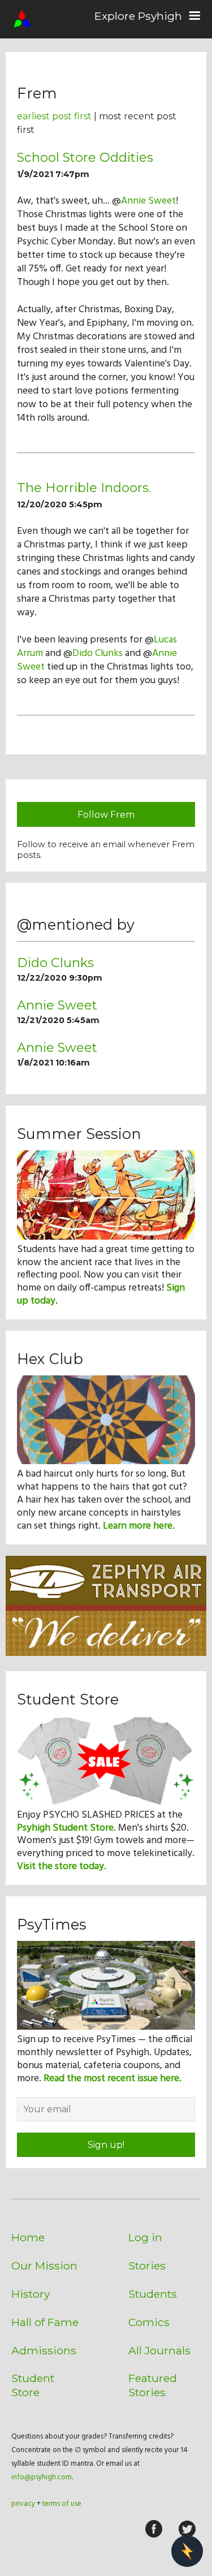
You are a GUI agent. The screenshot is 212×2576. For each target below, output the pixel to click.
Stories (147, 2266)
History (31, 2294)
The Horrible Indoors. (84, 487)
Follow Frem (106, 815)
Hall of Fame (45, 2322)
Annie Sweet (148, 201)
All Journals (159, 2350)
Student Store (33, 2385)
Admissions (44, 2350)
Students (153, 2294)
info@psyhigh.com (42, 2477)
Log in (145, 2237)
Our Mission (44, 2266)
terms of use (62, 2504)
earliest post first (54, 116)
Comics (149, 2322)
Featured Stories (153, 2385)
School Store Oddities (85, 157)
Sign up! (106, 2145)
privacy (23, 2504)
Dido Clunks (98, 653)
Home (28, 2237)
